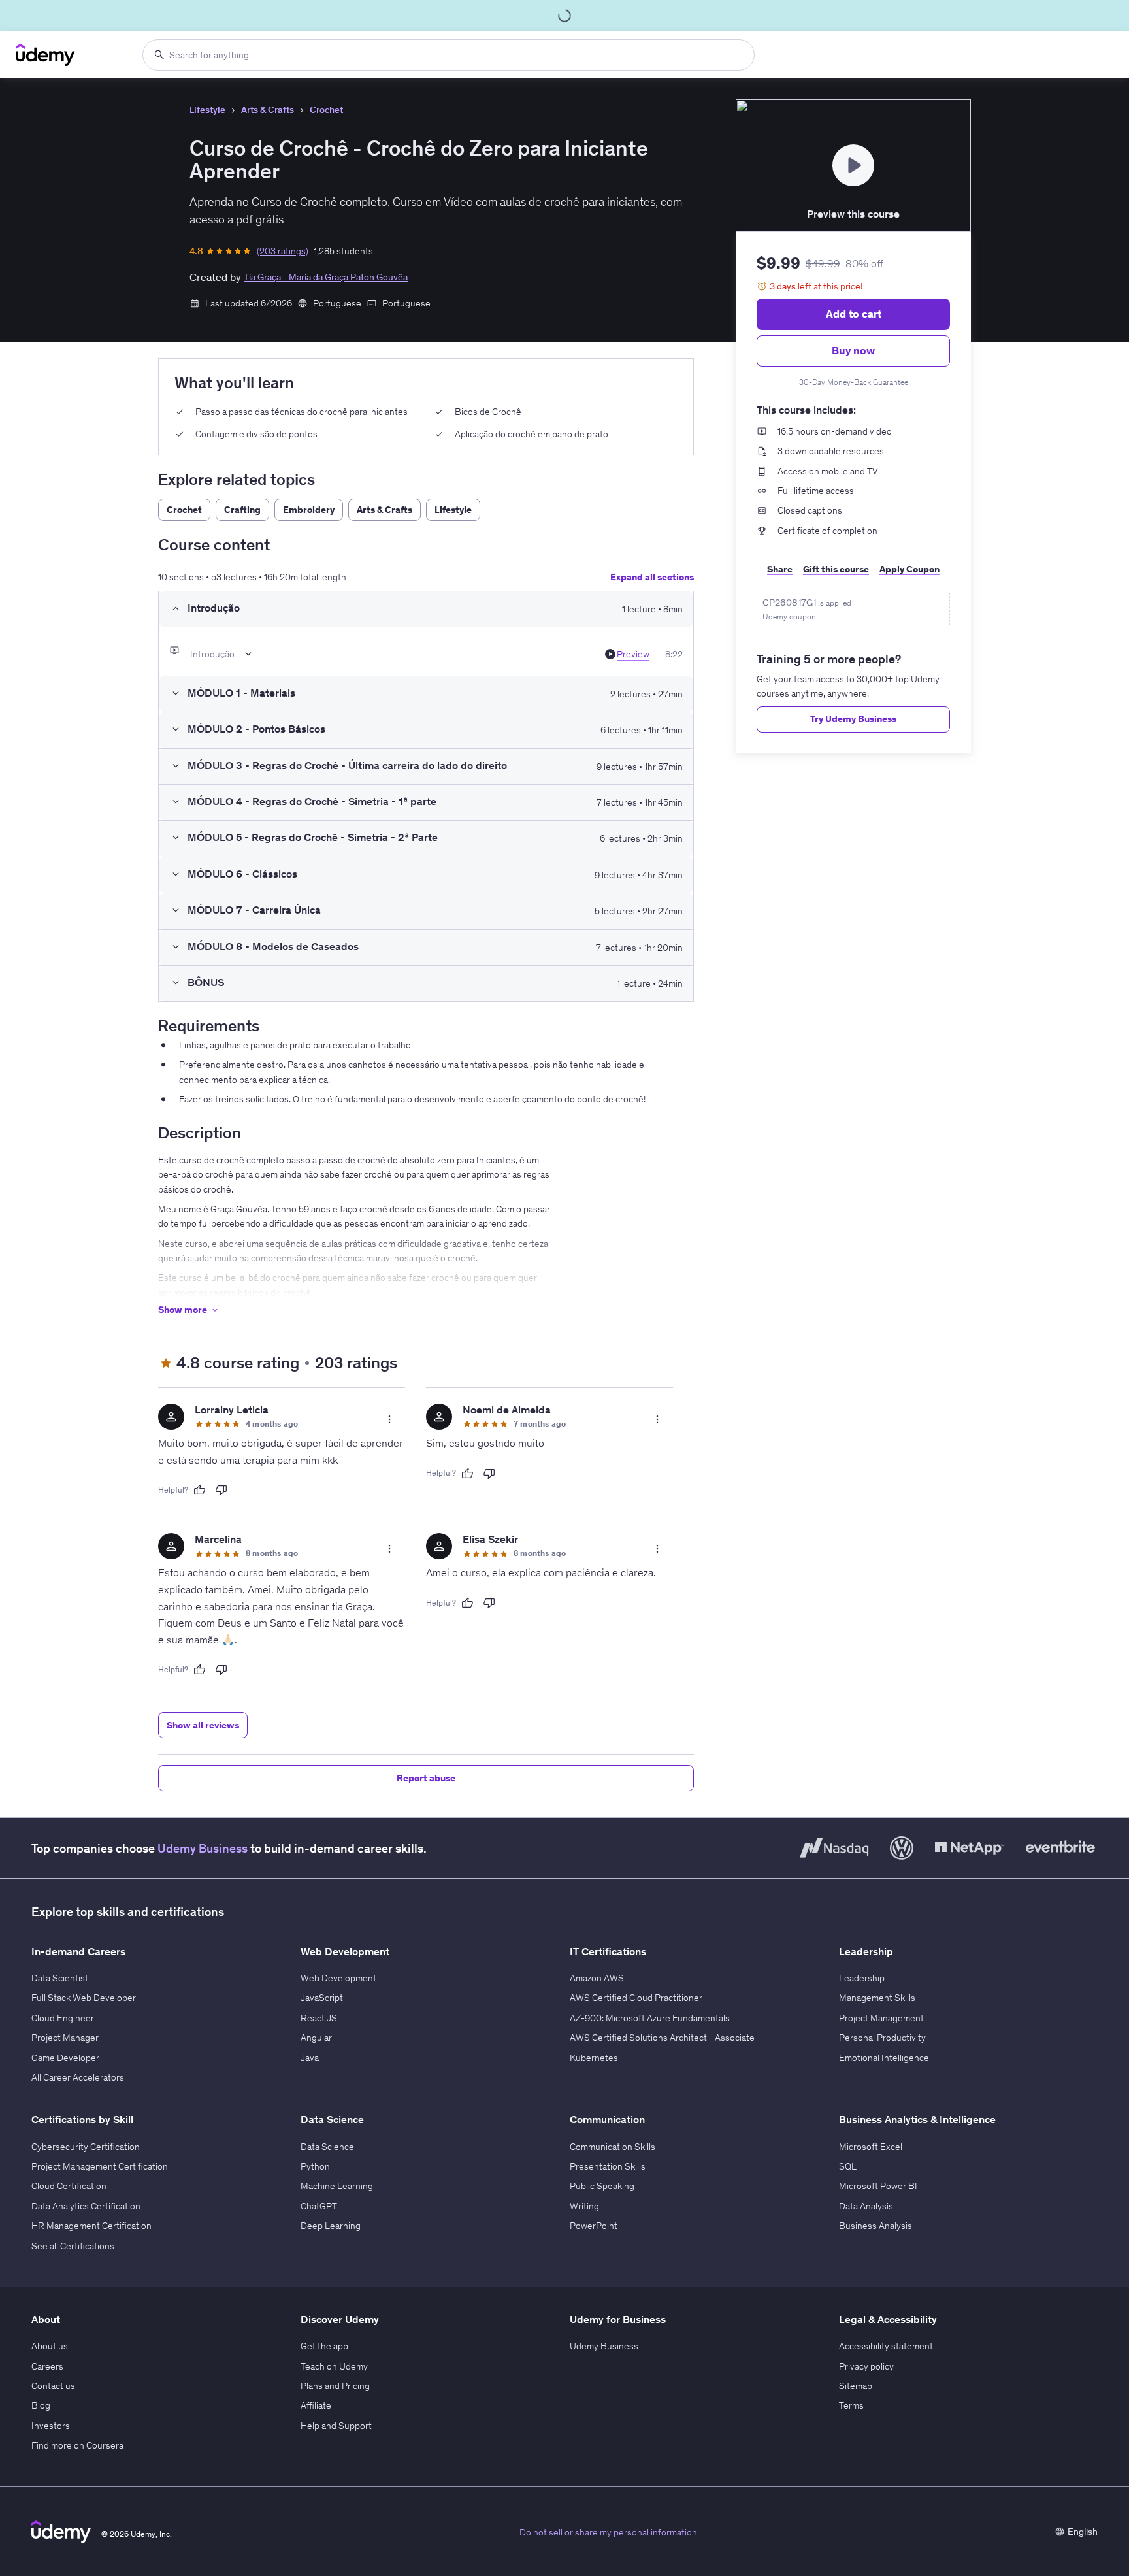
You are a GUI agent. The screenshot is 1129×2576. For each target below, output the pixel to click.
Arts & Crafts (268, 110)
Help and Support (336, 2426)
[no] (221, 1490)
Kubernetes (594, 2058)
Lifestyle (207, 110)
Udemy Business (203, 1848)
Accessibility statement (886, 2346)
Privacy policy (866, 2366)
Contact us (53, 2386)
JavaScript (322, 1998)
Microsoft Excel (871, 2147)
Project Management (881, 2018)
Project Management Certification (100, 2166)
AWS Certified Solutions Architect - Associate (662, 2038)
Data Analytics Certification (86, 2206)
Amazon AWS (597, 1978)
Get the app (324, 2346)
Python (315, 2166)
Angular (316, 2038)
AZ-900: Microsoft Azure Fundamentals (650, 2018)
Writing (584, 2206)
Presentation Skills (608, 2166)
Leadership (862, 1978)
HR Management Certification (91, 2226)
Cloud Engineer (63, 2018)
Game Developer (65, 2058)
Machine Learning (337, 2186)
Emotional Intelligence (884, 2058)
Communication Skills (613, 2147)
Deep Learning (331, 2226)
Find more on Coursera (77, 2445)
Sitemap (856, 2386)
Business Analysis (875, 2226)
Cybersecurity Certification (86, 2147)
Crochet (326, 110)
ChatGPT (319, 2206)
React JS (319, 2018)
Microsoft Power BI (878, 2186)
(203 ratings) (283, 251)
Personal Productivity (882, 2038)
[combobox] (449, 55)
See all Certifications (73, 2246)
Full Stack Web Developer (84, 1998)
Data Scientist (60, 1978)
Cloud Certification (69, 2186)
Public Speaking (602, 2186)
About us (50, 2346)
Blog (41, 2405)
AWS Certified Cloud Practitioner (636, 1998)
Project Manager (65, 2038)
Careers (47, 2366)
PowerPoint (594, 2226)
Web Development (338, 1978)
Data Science (327, 2147)
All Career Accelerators (78, 2077)
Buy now (853, 350)
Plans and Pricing (335, 2386)
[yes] (199, 1490)
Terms (851, 2405)
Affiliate (316, 2405)
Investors (51, 2426)
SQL (848, 2166)
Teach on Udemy (334, 2366)
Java (310, 2058)
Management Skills (877, 1998)
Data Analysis (866, 2206)
